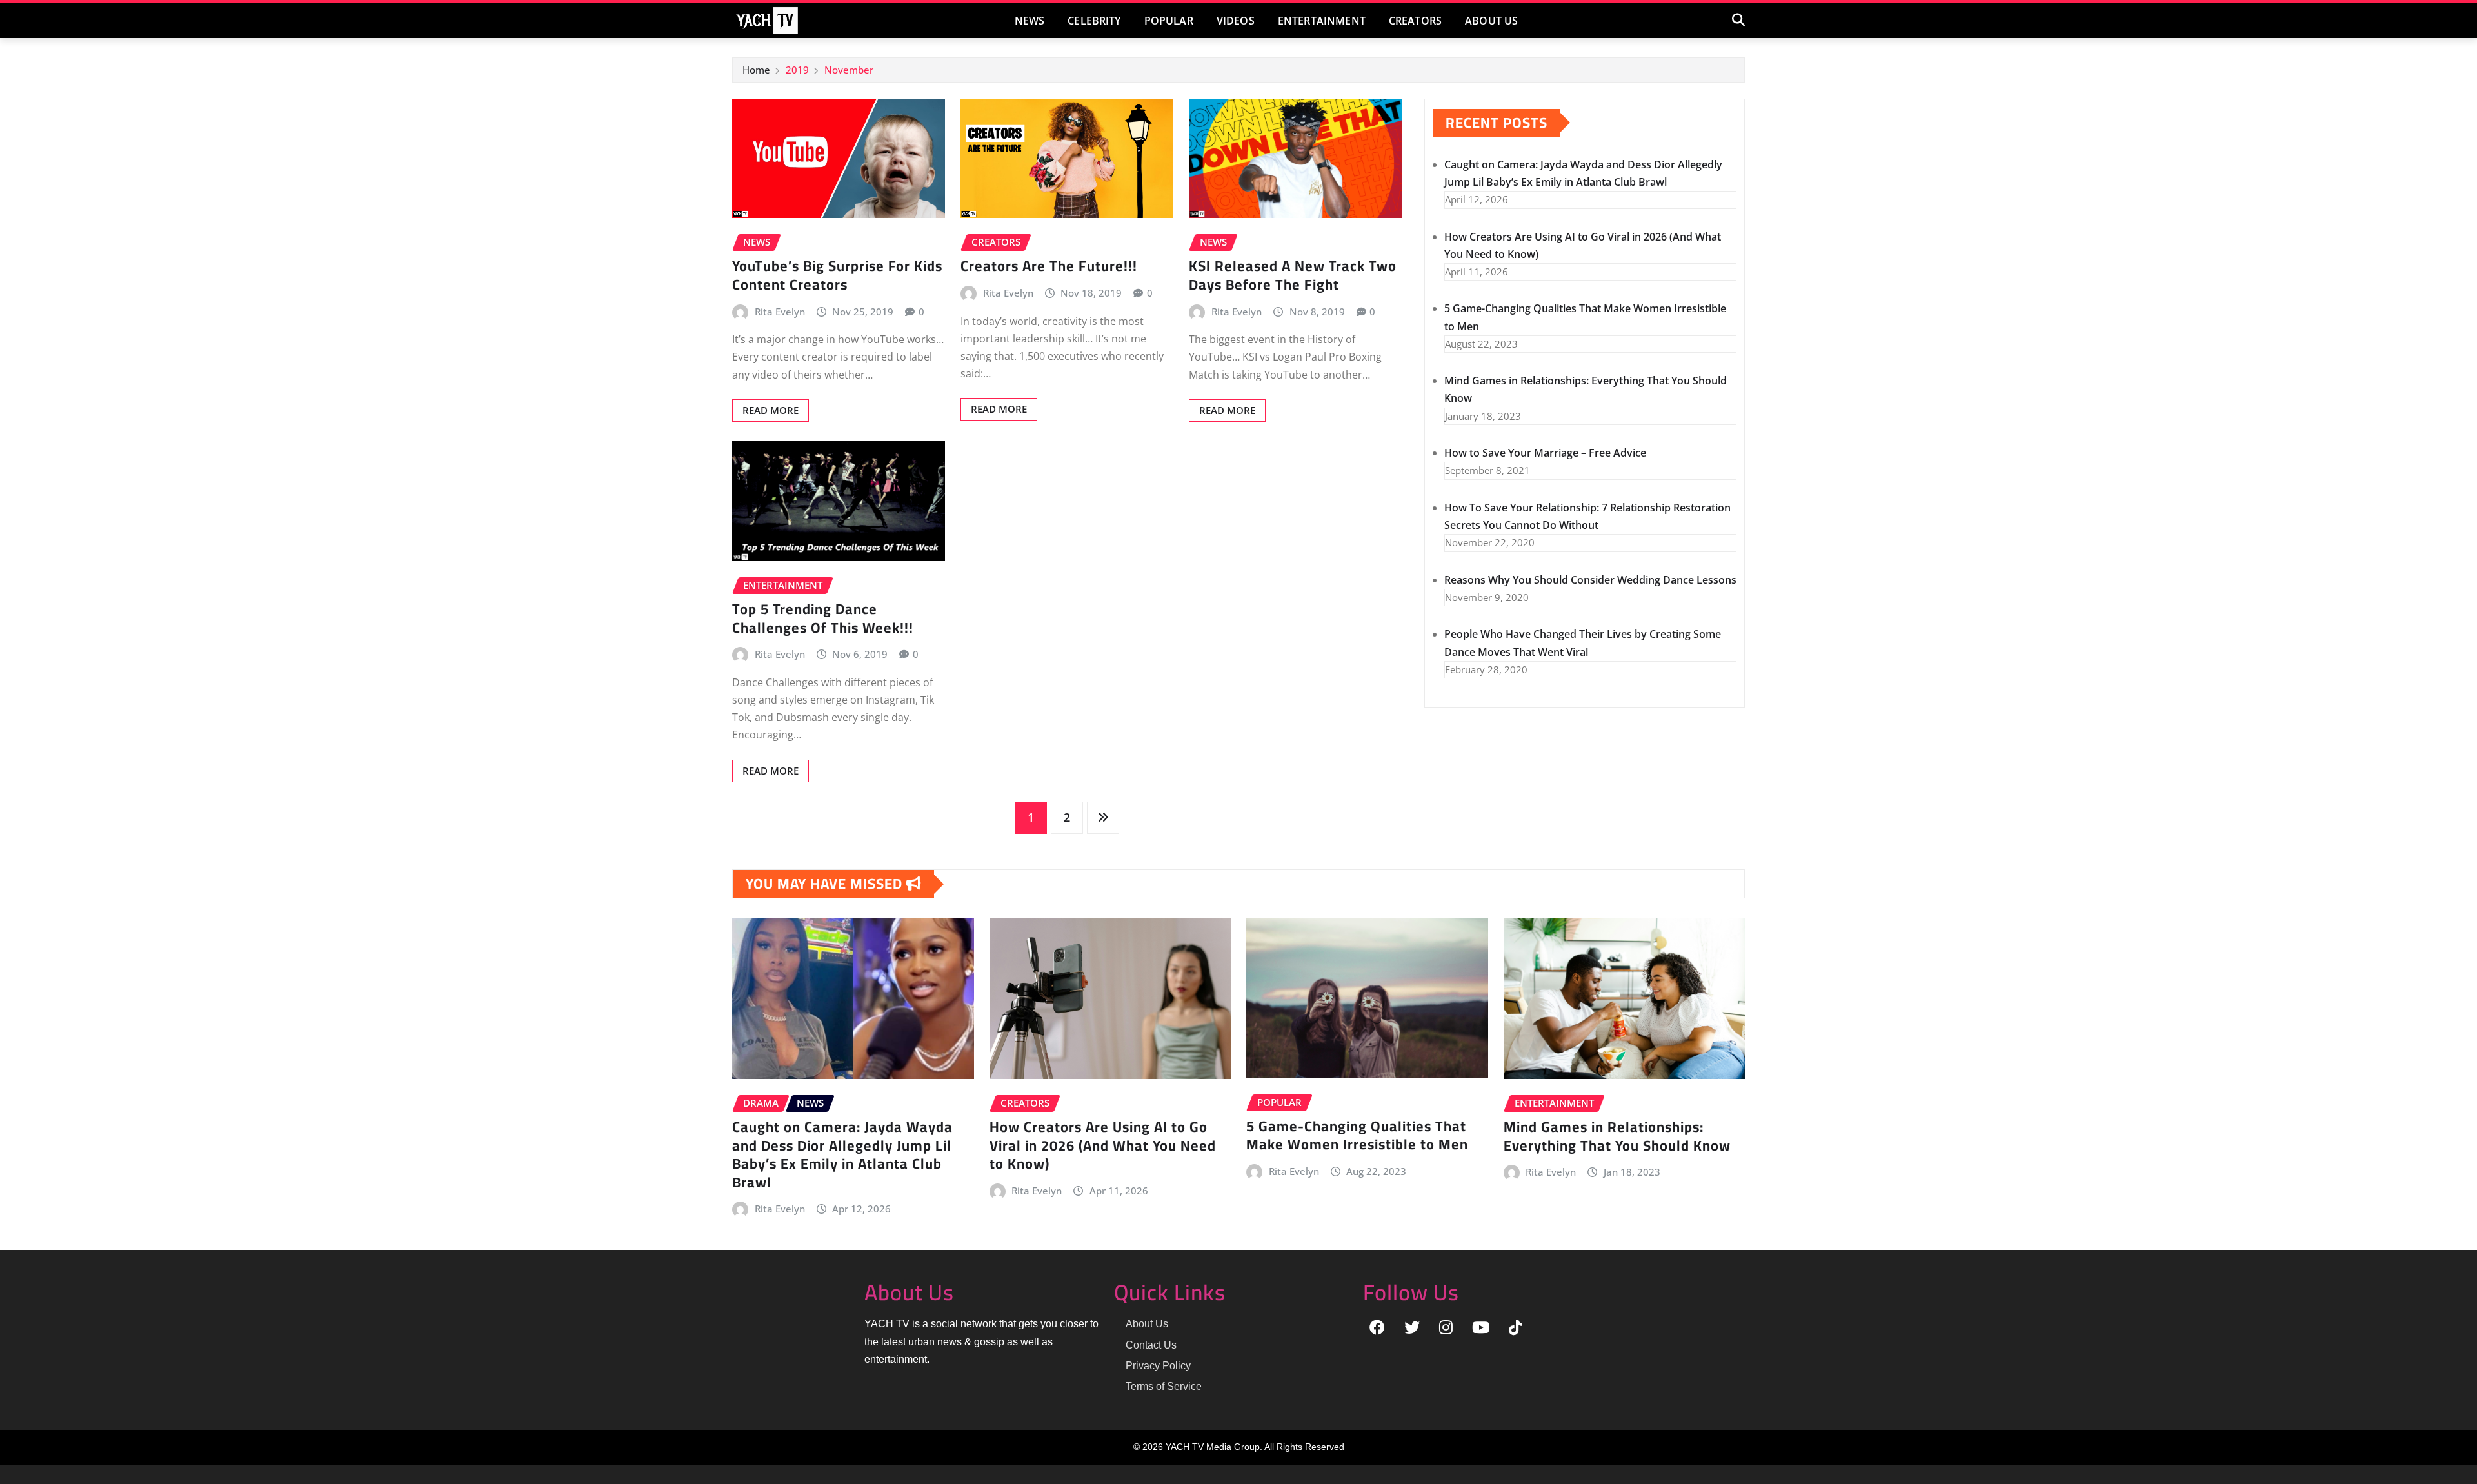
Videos (1236, 21)
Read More (771, 410)
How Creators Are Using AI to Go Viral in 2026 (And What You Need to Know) (1103, 1145)
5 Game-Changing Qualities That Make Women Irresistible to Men (1357, 1135)
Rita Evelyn (780, 312)
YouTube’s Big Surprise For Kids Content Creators (837, 275)
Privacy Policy (1158, 1366)
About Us (1147, 1324)
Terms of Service (1164, 1386)
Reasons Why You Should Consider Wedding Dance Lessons (1590, 580)
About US (1491, 21)
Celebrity (1094, 21)
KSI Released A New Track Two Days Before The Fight (1293, 275)
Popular (1169, 21)
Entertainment (1322, 21)
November (849, 70)
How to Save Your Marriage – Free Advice (1545, 453)
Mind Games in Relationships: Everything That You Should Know (1617, 1136)
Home (756, 70)
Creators (1415, 21)
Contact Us (1151, 1345)
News (1030, 21)
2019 (797, 70)
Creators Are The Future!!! (1049, 266)
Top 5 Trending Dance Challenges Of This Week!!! (823, 618)
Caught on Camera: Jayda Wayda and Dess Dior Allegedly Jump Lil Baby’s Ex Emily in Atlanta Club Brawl (842, 1154)
